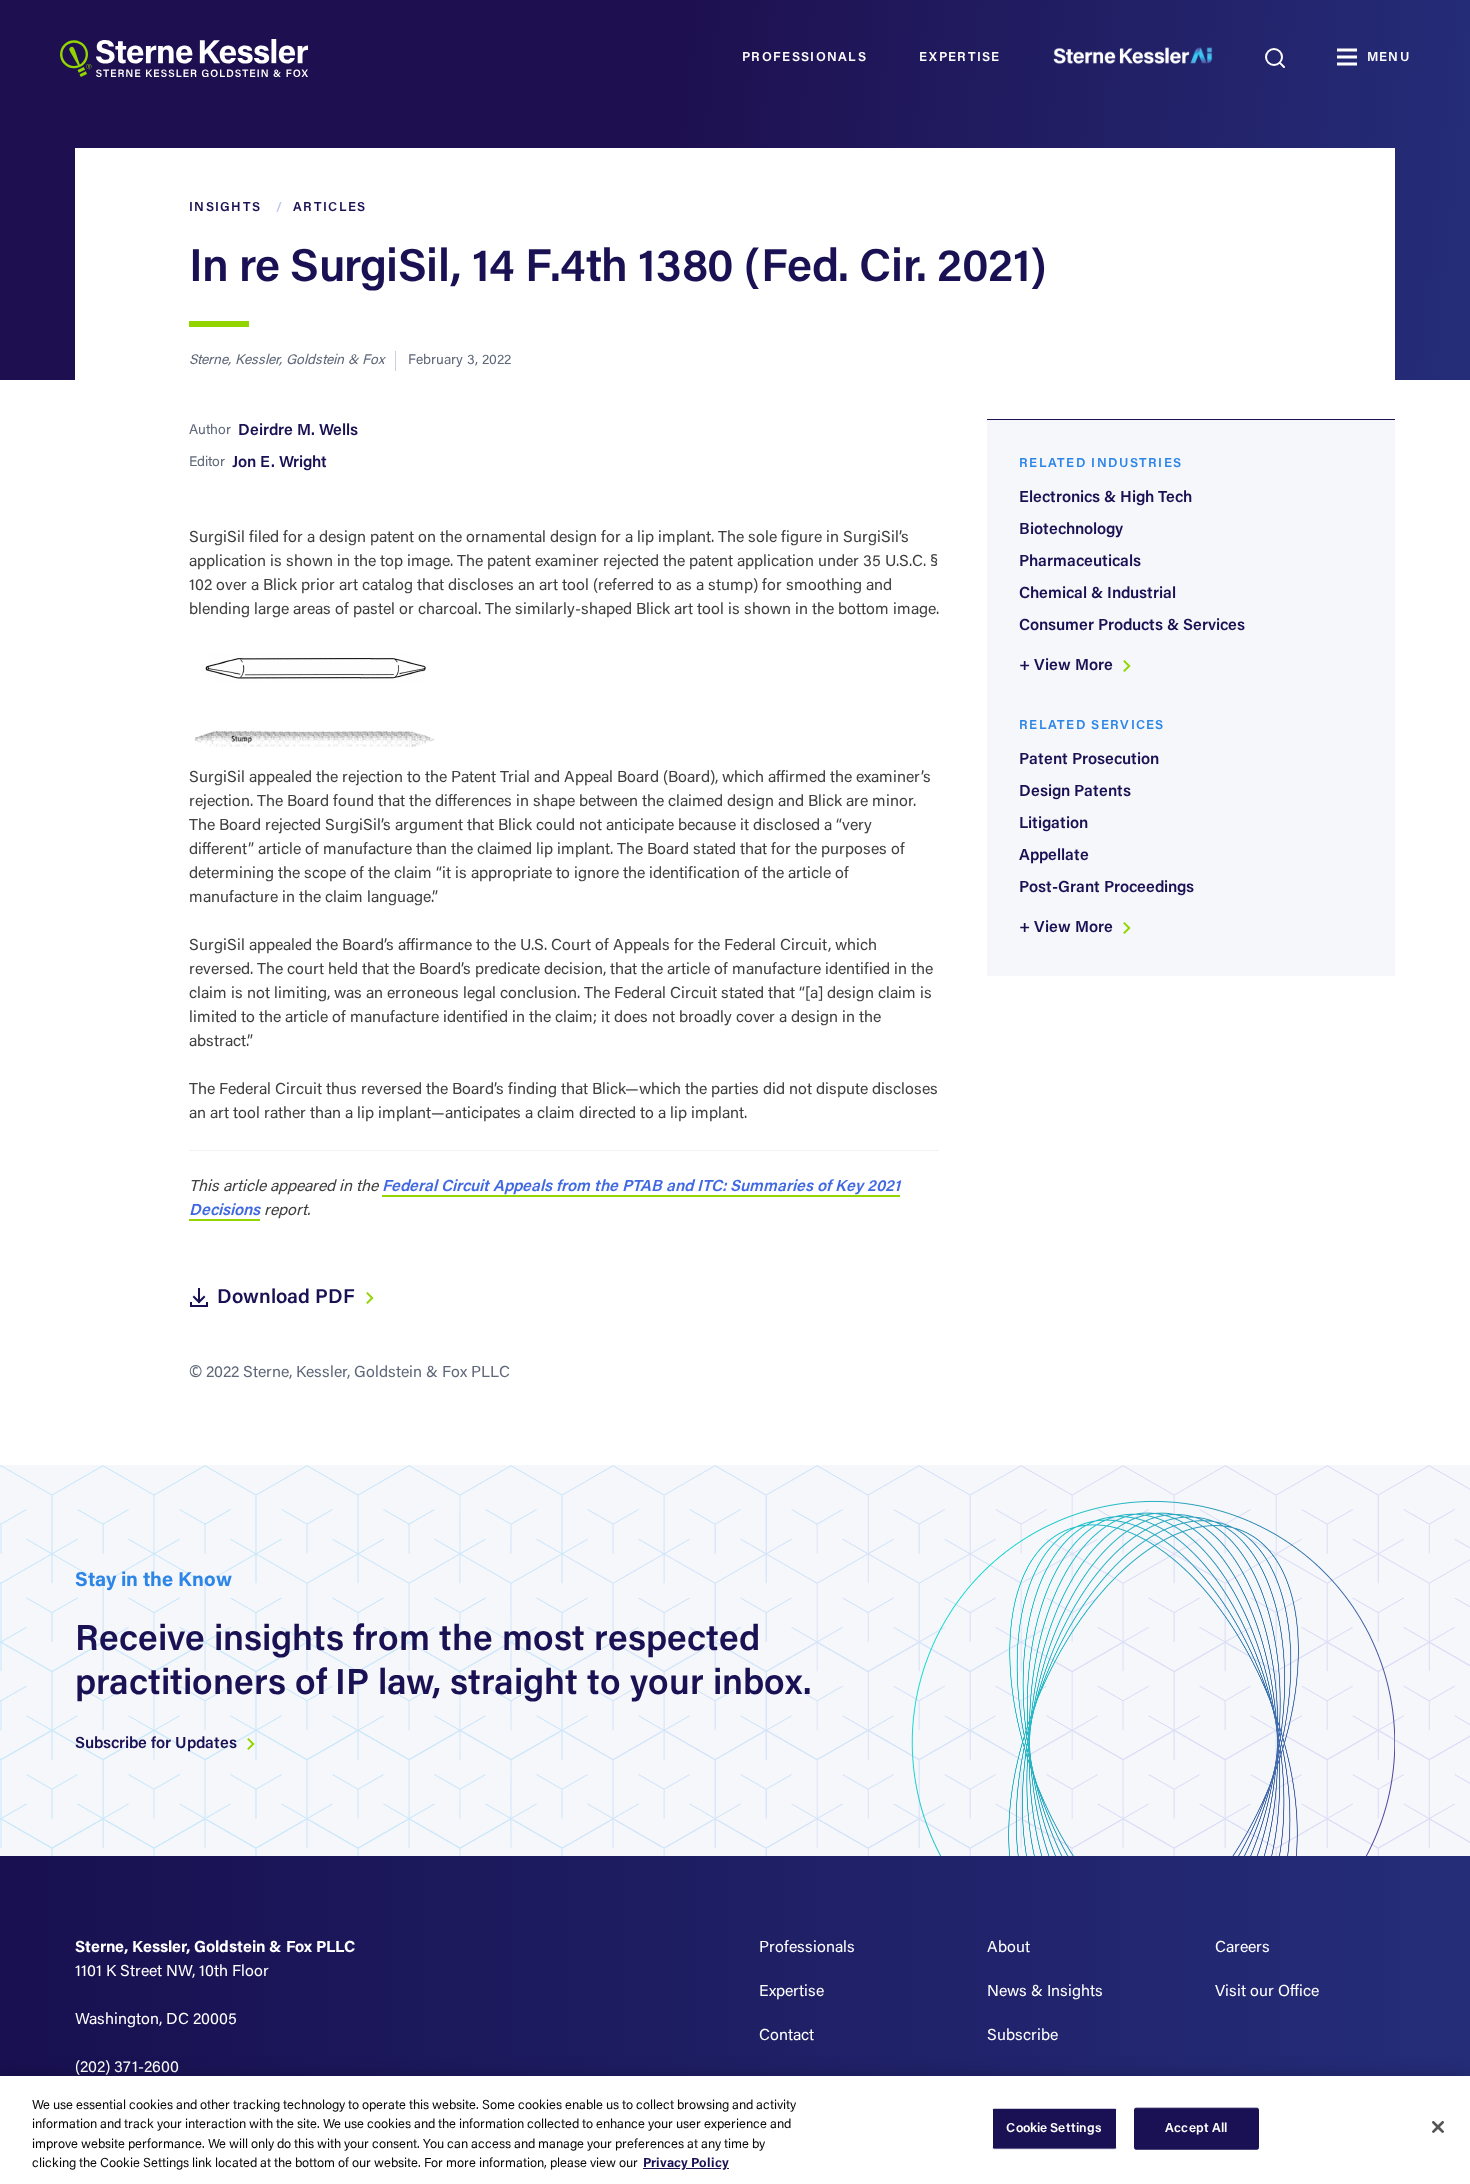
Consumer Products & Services (1132, 626)
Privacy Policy (686, 2163)
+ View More (1068, 666)
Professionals (804, 57)
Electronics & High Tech (1105, 498)
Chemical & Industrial (1097, 594)
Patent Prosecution (1089, 760)
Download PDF (288, 1298)
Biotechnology (1071, 530)
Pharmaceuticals (1080, 562)
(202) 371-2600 (127, 2068)
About (1008, 1948)
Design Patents (1075, 792)
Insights (225, 207)
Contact (786, 2036)
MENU (1388, 57)
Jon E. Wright (279, 463)
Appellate (1054, 856)
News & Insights (1045, 1992)
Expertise (960, 57)
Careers (1242, 1948)
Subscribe (1022, 2036)
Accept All (1196, 2128)
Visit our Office (1267, 1992)
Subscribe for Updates (158, 1744)
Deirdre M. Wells (298, 431)
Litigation (1053, 824)
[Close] (1438, 2127)
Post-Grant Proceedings (1106, 888)
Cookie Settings (1054, 2128)
